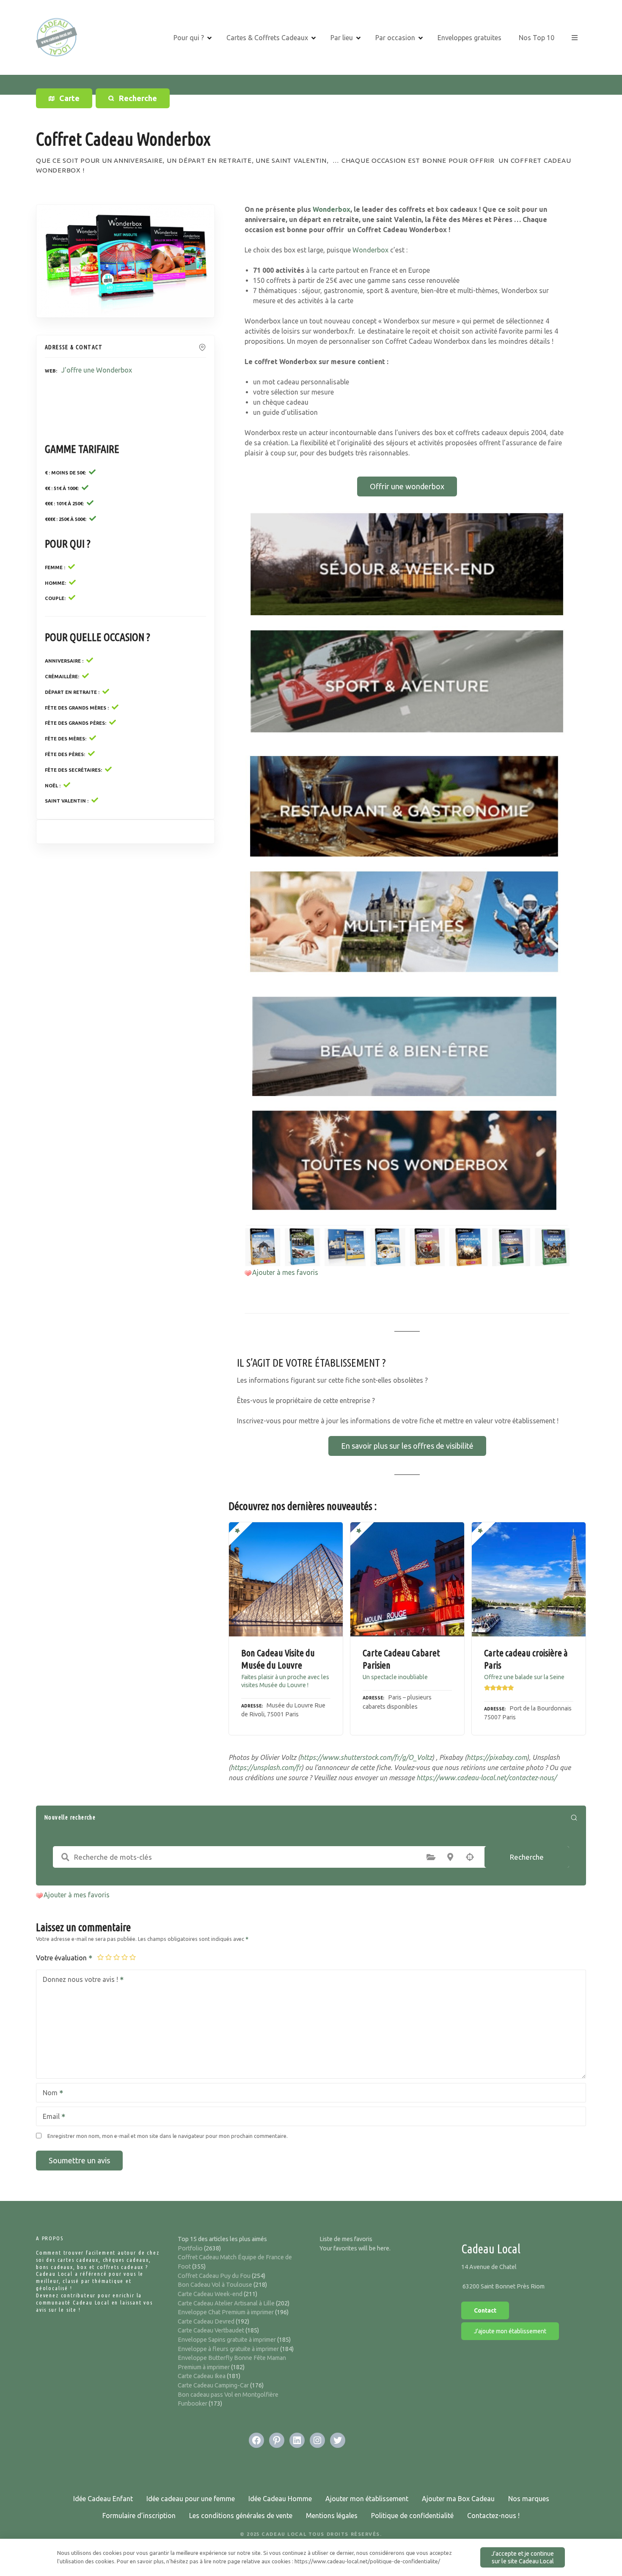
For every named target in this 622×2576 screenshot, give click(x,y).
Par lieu (342, 38)
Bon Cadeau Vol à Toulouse (215, 2285)
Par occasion (395, 38)
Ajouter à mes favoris (285, 1272)
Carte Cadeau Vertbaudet (211, 2330)
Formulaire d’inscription (139, 2516)
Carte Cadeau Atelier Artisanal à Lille (226, 2303)
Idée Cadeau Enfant (103, 2499)
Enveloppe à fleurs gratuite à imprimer (228, 2349)
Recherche (527, 1857)
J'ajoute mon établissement (510, 2331)
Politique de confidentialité (412, 2516)
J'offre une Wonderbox (97, 370)
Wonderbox (332, 209)
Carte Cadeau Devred (206, 2321)
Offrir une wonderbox (407, 486)
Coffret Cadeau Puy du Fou (214, 2276)
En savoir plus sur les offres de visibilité (407, 1446)
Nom (48, 2094)
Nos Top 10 (537, 38)
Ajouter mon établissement (367, 2499)
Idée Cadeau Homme (280, 2499)
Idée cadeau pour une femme (191, 2499)
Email (49, 2117)
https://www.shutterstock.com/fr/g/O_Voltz (366, 1757)
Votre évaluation (62, 1958)
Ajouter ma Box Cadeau (458, 2499)
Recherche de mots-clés (65, 1857)
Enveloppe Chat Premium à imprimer (226, 2312)
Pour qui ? (189, 38)
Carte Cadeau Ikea (202, 2376)
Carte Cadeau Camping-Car (213, 2385)
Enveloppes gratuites (469, 38)
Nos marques (529, 2499)
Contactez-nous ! (493, 2516)
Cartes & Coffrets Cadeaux (267, 38)
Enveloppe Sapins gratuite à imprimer (227, 2340)
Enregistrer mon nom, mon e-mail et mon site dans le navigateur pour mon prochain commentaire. (168, 2136)
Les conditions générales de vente (241, 2516)
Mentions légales (332, 2516)
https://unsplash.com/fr (266, 1768)
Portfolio (190, 2248)
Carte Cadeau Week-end (210, 2294)
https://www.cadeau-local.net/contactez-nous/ (486, 1778)
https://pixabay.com (497, 1757)
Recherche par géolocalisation (470, 1857)
